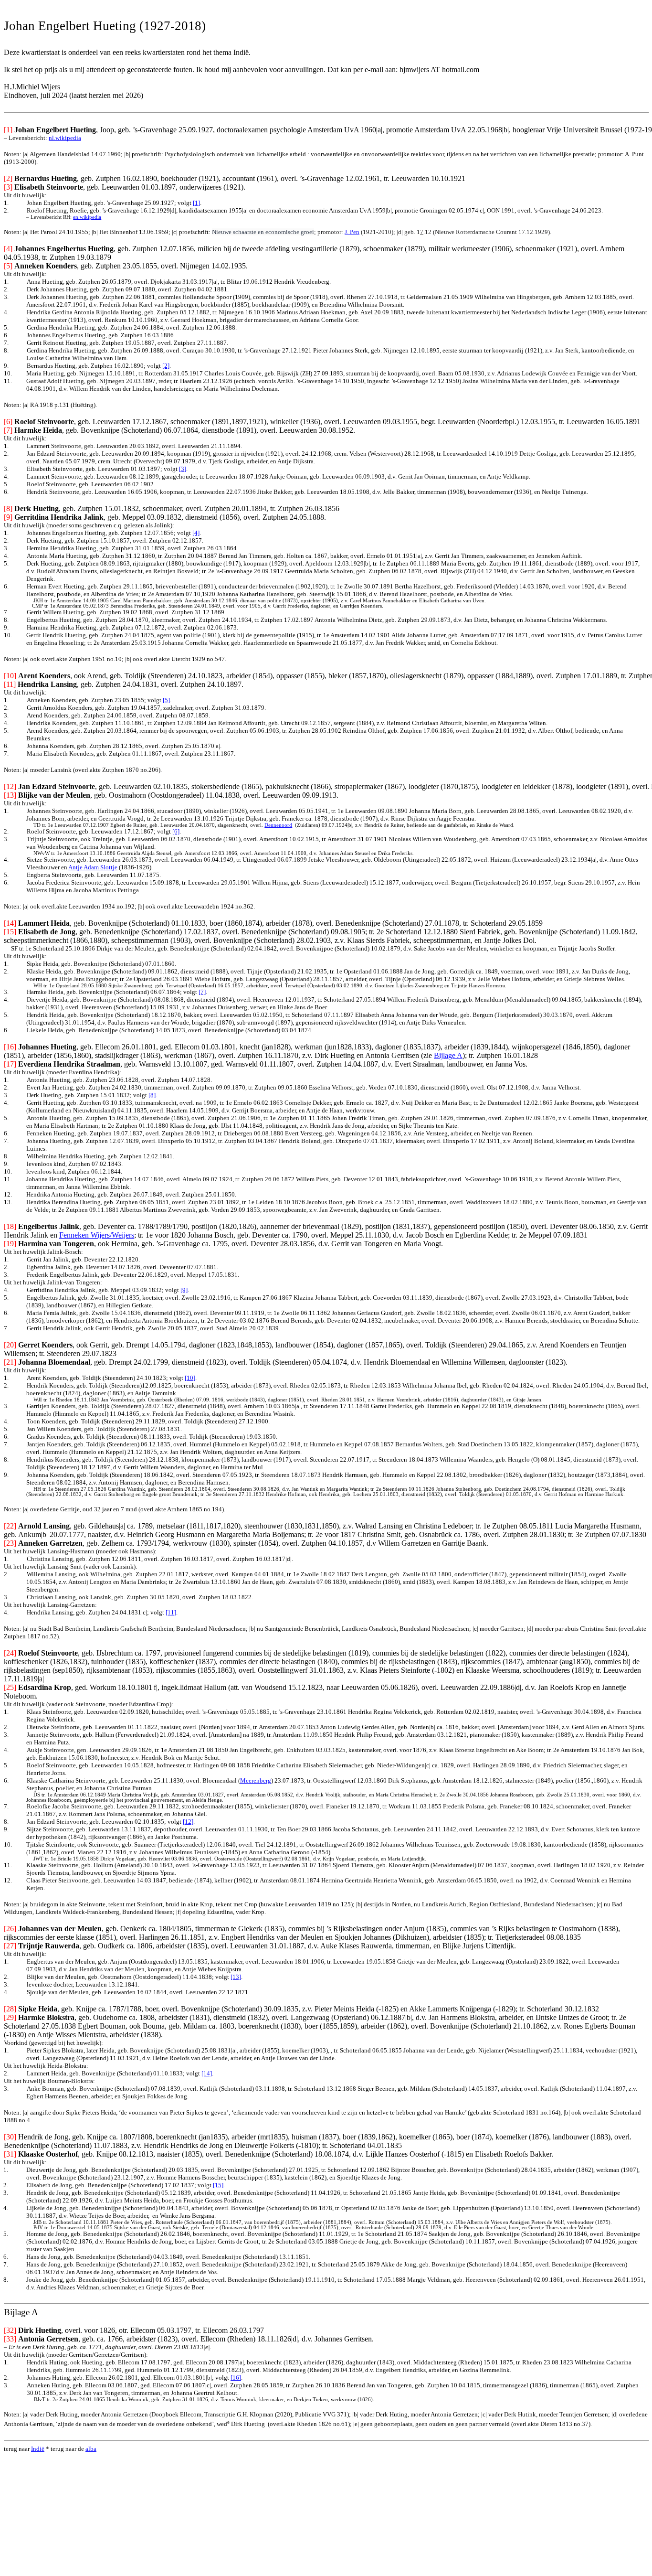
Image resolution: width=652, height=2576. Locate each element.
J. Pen (352, 232)
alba (91, 2449)
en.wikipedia (87, 217)
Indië (38, 2449)
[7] (202, 992)
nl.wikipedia (65, 138)
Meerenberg (256, 1780)
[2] (166, 366)
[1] (196, 203)
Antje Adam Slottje (93, 867)
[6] (176, 831)
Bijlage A (448, 1055)
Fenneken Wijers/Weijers (97, 1235)
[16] (236, 2378)
